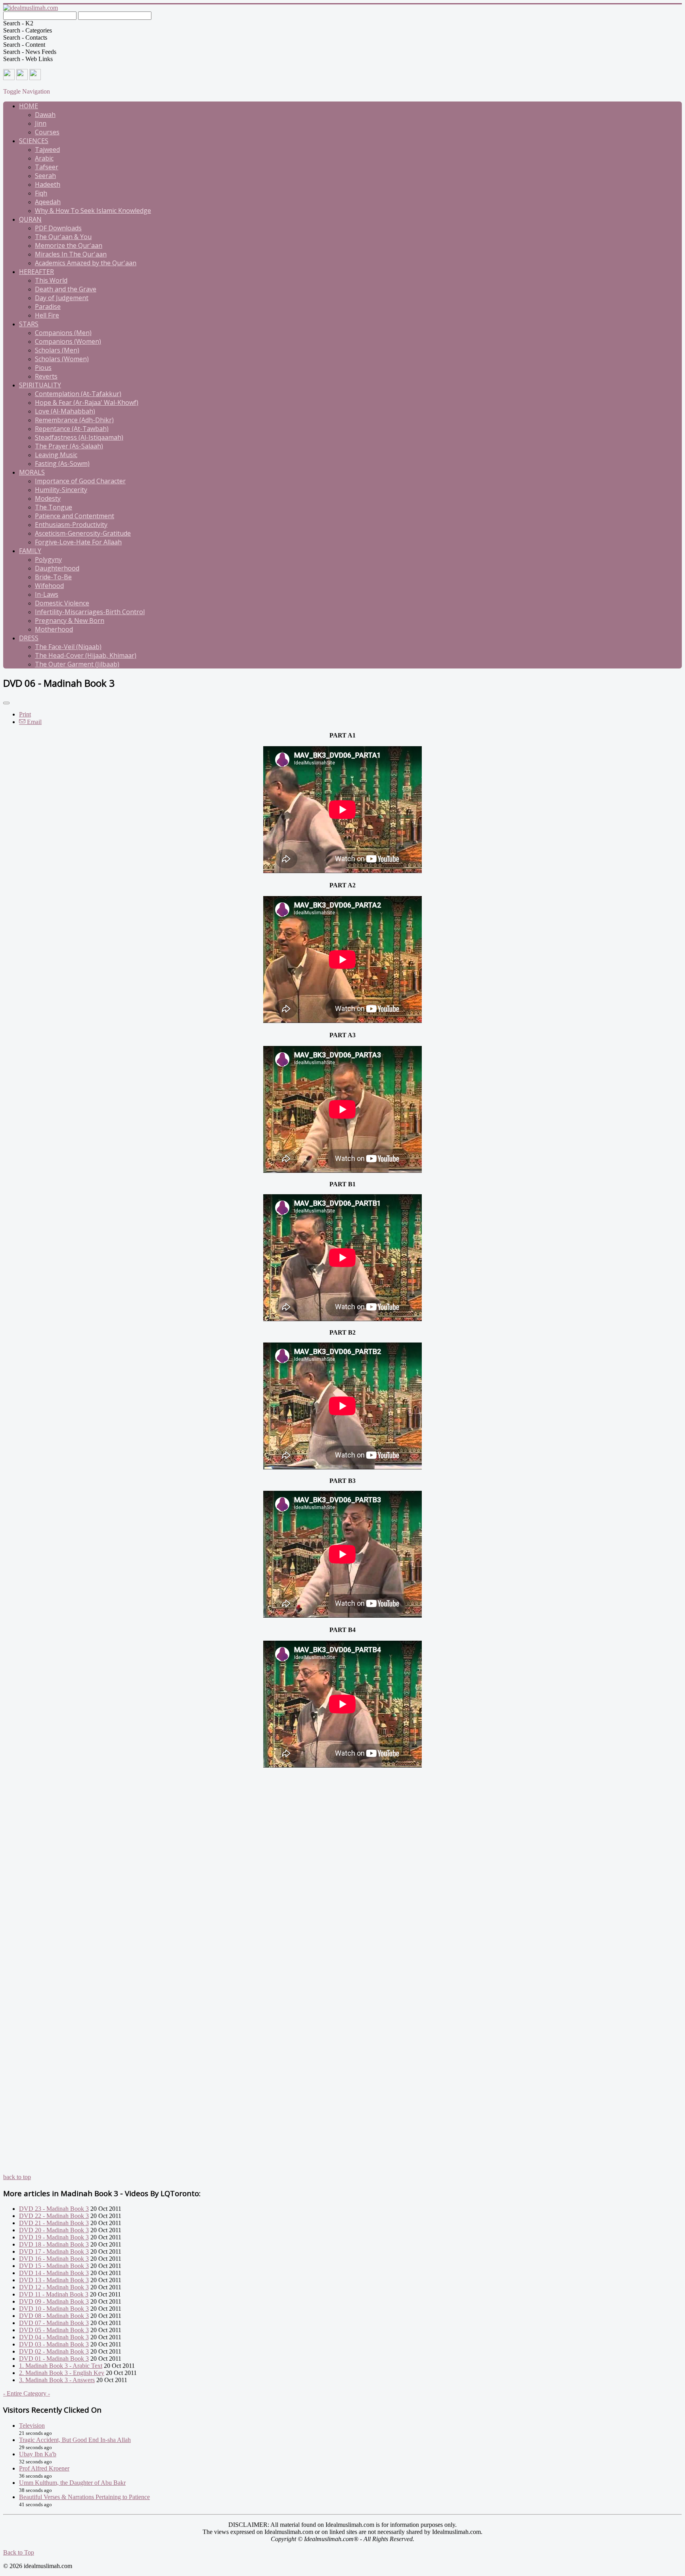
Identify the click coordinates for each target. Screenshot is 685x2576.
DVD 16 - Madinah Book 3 (54, 2259)
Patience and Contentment (75, 516)
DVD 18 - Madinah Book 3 (54, 2244)
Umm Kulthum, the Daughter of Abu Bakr (72, 2483)
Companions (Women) (68, 341)
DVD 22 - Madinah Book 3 (54, 2216)
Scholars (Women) (62, 359)
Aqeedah (48, 202)
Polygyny (48, 559)
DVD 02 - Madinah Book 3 (54, 2351)
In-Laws (47, 594)
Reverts (46, 376)
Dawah (45, 115)
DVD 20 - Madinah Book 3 (54, 2230)
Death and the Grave (66, 289)
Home (29, 106)
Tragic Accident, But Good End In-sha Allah (75, 2440)
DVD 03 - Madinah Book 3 (54, 2344)
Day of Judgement (62, 298)
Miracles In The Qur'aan (71, 254)
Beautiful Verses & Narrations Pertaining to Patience (84, 2497)
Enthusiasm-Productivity (71, 525)
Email (33, 722)
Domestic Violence (62, 603)
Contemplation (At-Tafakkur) (78, 394)
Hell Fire (47, 315)
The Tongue (54, 507)
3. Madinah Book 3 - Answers (57, 2380)
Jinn (41, 123)
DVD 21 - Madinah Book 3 (54, 2223)
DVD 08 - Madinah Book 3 (54, 2316)
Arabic (44, 158)
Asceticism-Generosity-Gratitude (83, 533)
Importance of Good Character (80, 481)
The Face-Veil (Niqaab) (68, 647)
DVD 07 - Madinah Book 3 (54, 2323)
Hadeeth (48, 184)
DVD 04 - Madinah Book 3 (54, 2337)
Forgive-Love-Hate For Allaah (78, 542)
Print (25, 714)
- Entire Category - (27, 2393)
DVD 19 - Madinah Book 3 (54, 2237)
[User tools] (6, 703)
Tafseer (47, 167)
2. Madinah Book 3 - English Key (62, 2373)
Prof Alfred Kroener (44, 2468)
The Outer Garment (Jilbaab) (77, 664)
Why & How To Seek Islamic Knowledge (93, 211)
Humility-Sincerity (61, 490)
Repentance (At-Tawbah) (72, 429)
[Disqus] (342, 1868)
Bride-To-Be (53, 577)
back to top (17, 2177)
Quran (30, 219)
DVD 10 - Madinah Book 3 (54, 2309)
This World (51, 280)
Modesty (48, 498)
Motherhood (54, 629)
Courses (47, 132)
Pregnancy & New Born (70, 621)
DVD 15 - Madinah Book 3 (54, 2266)
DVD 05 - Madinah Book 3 (54, 2330)
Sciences (34, 141)
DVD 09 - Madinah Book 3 (54, 2301)
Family (30, 551)
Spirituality (40, 385)
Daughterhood (57, 568)
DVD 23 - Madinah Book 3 (54, 2209)
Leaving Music (56, 455)
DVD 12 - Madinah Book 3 (54, 2287)
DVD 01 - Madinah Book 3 (54, 2359)
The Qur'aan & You (63, 237)
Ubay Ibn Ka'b (38, 2454)
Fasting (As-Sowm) (62, 463)
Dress (29, 638)
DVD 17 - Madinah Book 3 (54, 2251)
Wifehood (49, 586)
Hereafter (36, 272)
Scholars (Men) (57, 350)
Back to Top (19, 2552)
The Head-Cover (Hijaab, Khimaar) (86, 655)
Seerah (45, 176)
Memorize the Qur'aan (69, 245)
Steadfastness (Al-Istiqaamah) (79, 437)
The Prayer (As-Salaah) (69, 446)
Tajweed (47, 149)
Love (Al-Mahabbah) (65, 411)
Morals (32, 472)
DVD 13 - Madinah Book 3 (54, 2280)
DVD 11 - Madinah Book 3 (54, 2294)
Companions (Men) (63, 333)
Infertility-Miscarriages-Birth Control (90, 612)
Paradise (48, 306)
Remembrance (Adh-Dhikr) (74, 420)
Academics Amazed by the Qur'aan (86, 263)
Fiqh (41, 193)
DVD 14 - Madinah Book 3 (54, 2273)
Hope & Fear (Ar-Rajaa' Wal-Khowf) (87, 402)
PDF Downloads (58, 228)
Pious (43, 368)
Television (32, 2426)
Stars (29, 324)
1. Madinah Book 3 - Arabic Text (61, 2366)
